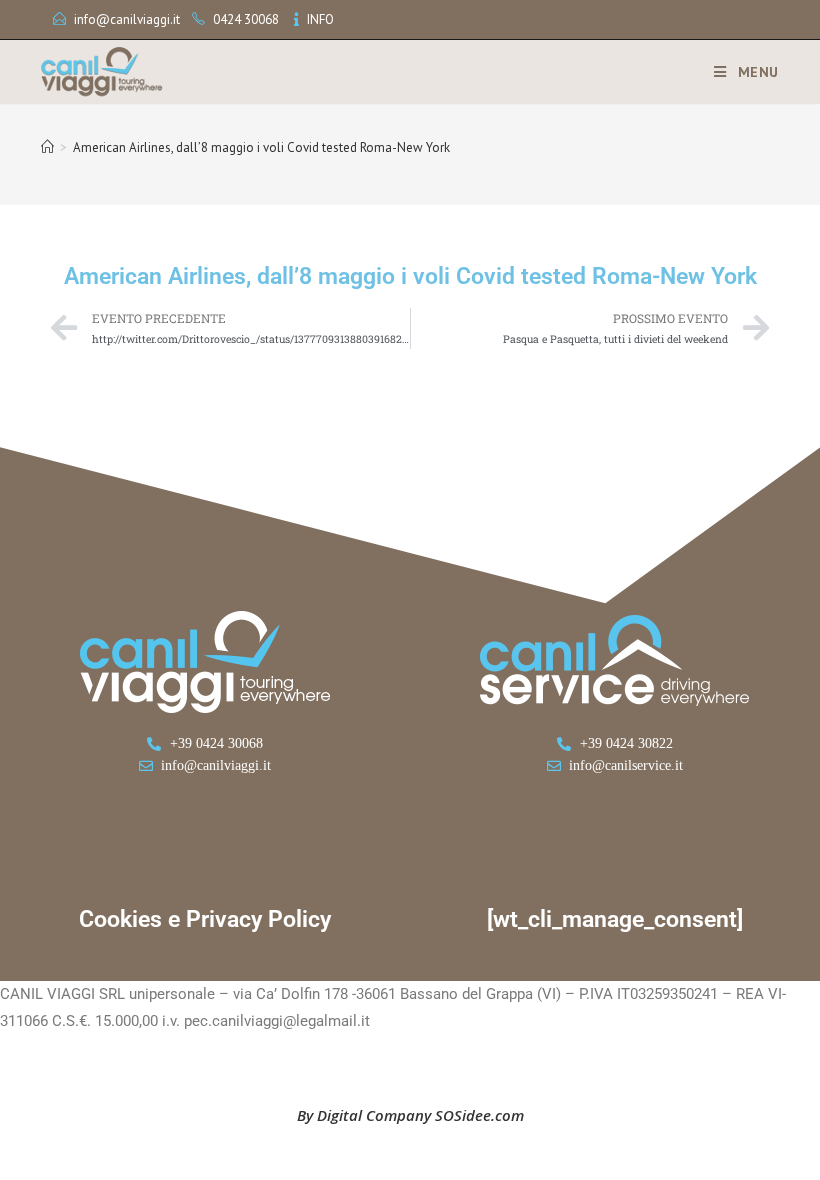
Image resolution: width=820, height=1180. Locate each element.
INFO (320, 19)
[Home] (47, 147)
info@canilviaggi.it (127, 19)
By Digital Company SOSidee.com (410, 1115)
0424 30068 (246, 19)
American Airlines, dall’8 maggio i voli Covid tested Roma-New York (261, 147)
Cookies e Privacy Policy (205, 919)
